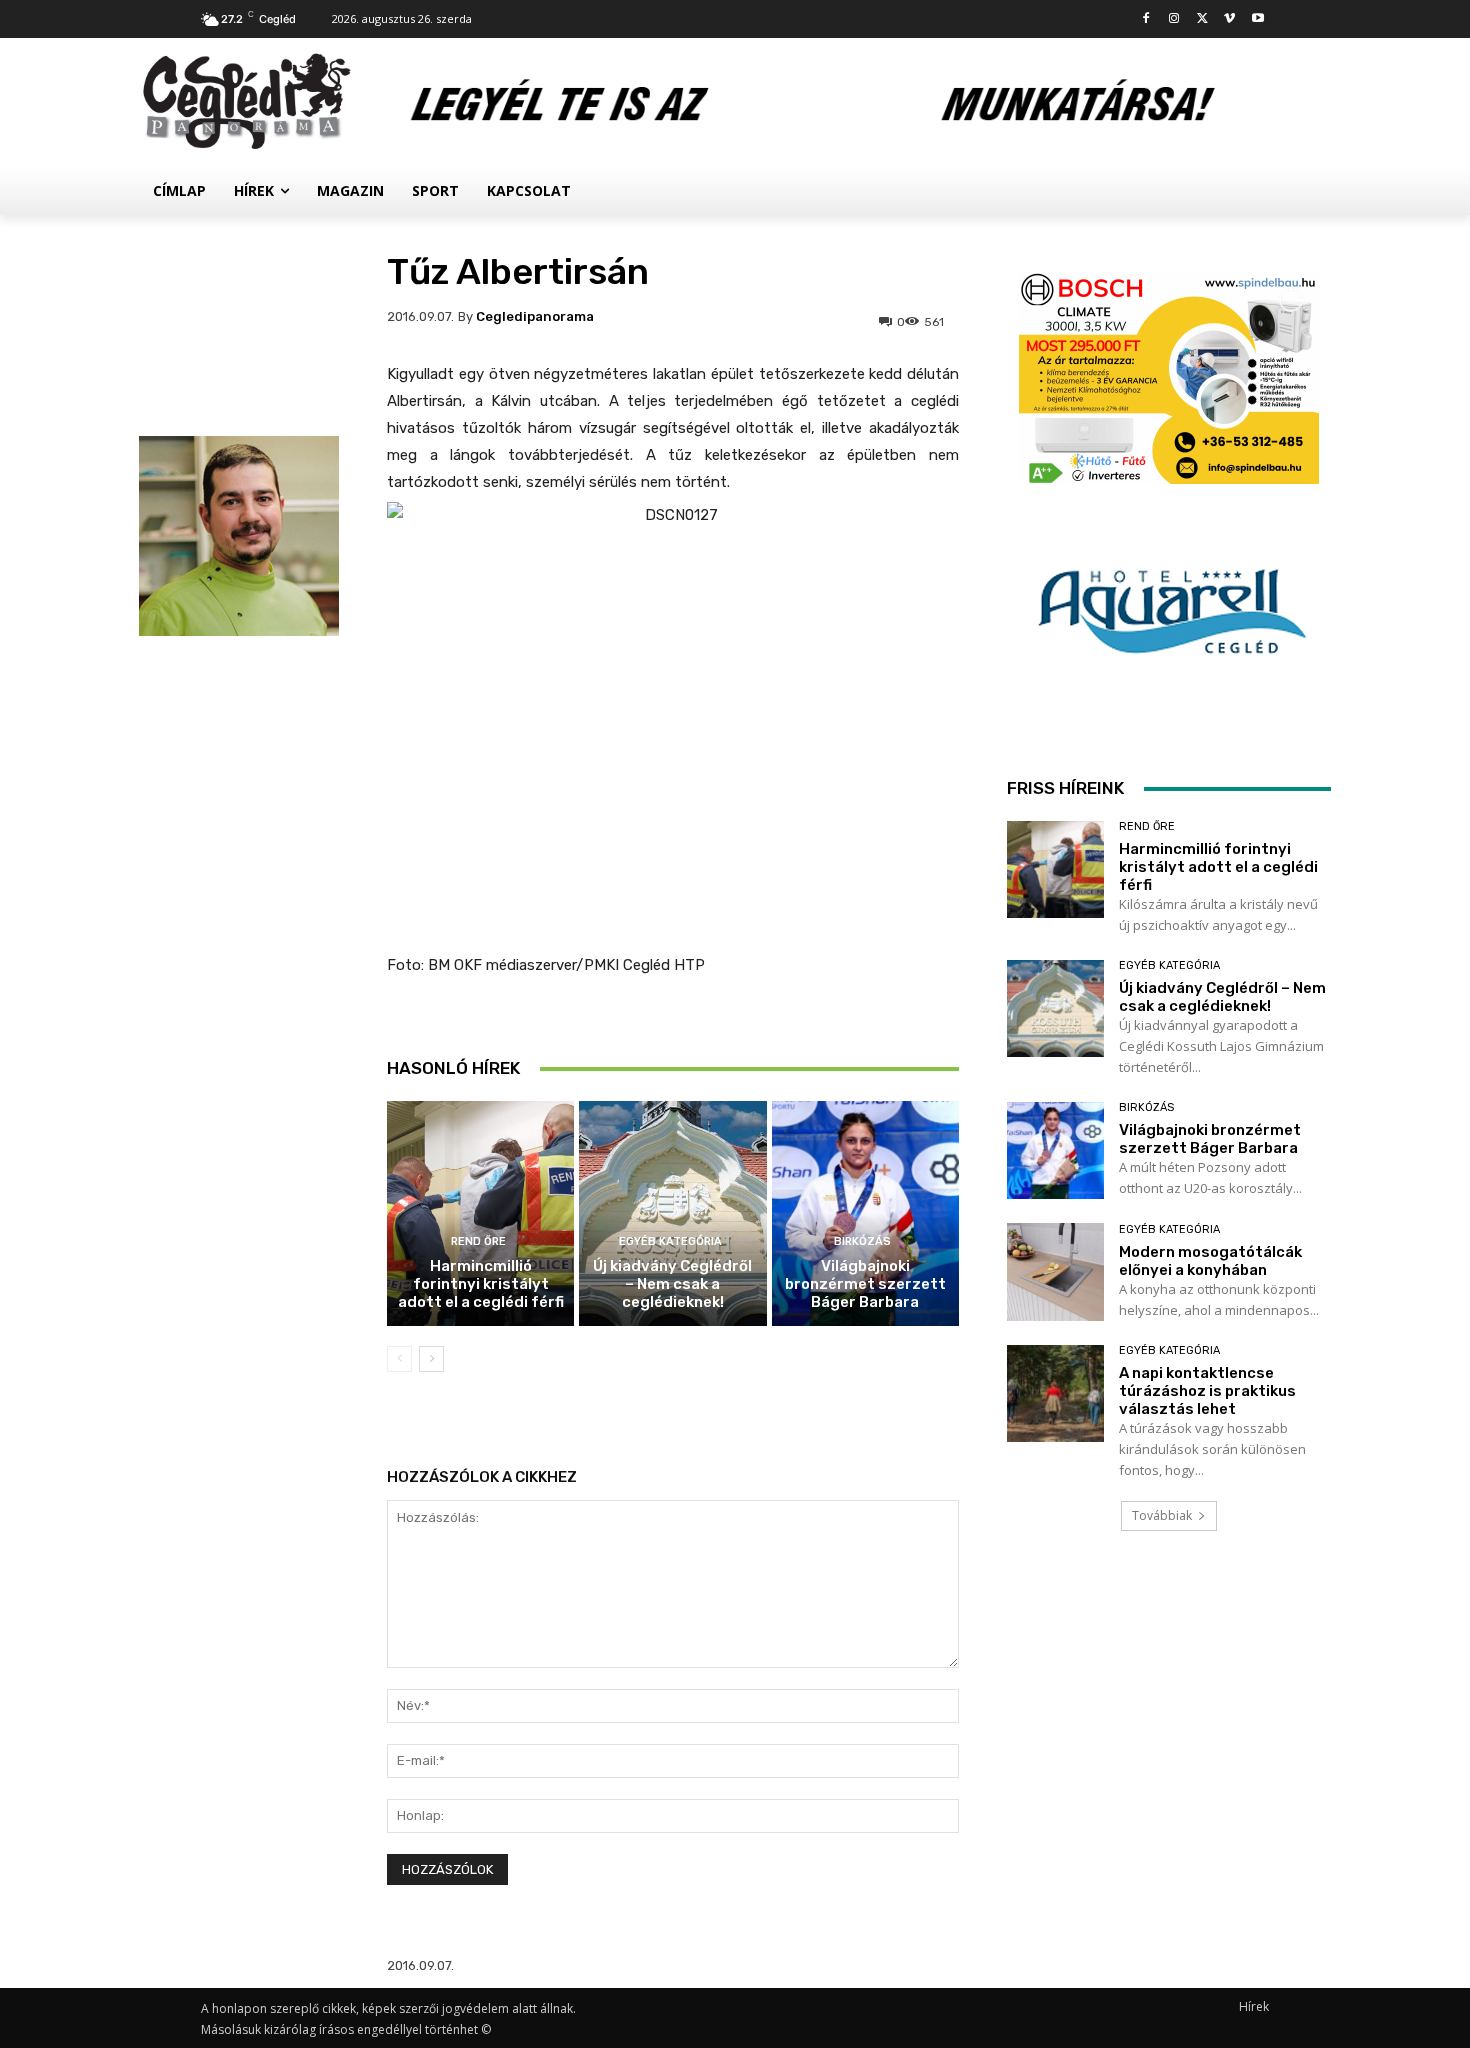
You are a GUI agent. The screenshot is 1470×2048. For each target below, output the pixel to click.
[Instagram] (1174, 19)
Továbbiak (1162, 1515)
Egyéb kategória (670, 1241)
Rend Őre (478, 1241)
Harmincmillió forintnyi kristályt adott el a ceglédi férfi (481, 1284)
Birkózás (862, 1241)
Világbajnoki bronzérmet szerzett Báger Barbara (865, 1284)
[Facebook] (1146, 19)
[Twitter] (1202, 19)
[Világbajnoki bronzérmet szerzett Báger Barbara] (865, 1213)
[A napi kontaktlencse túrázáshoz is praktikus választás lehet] (1055, 1393)
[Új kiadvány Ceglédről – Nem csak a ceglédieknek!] (672, 1213)
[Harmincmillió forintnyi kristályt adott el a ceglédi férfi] (480, 1213)
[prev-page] (399, 1359)
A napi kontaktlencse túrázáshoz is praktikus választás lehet (1207, 1391)
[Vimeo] (1229, 19)
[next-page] (431, 1359)
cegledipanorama (535, 316)
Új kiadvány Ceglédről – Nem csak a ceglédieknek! (672, 1284)
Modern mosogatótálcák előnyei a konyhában (1210, 1261)
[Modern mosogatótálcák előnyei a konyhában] (1055, 1271)
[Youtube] (1257, 19)
